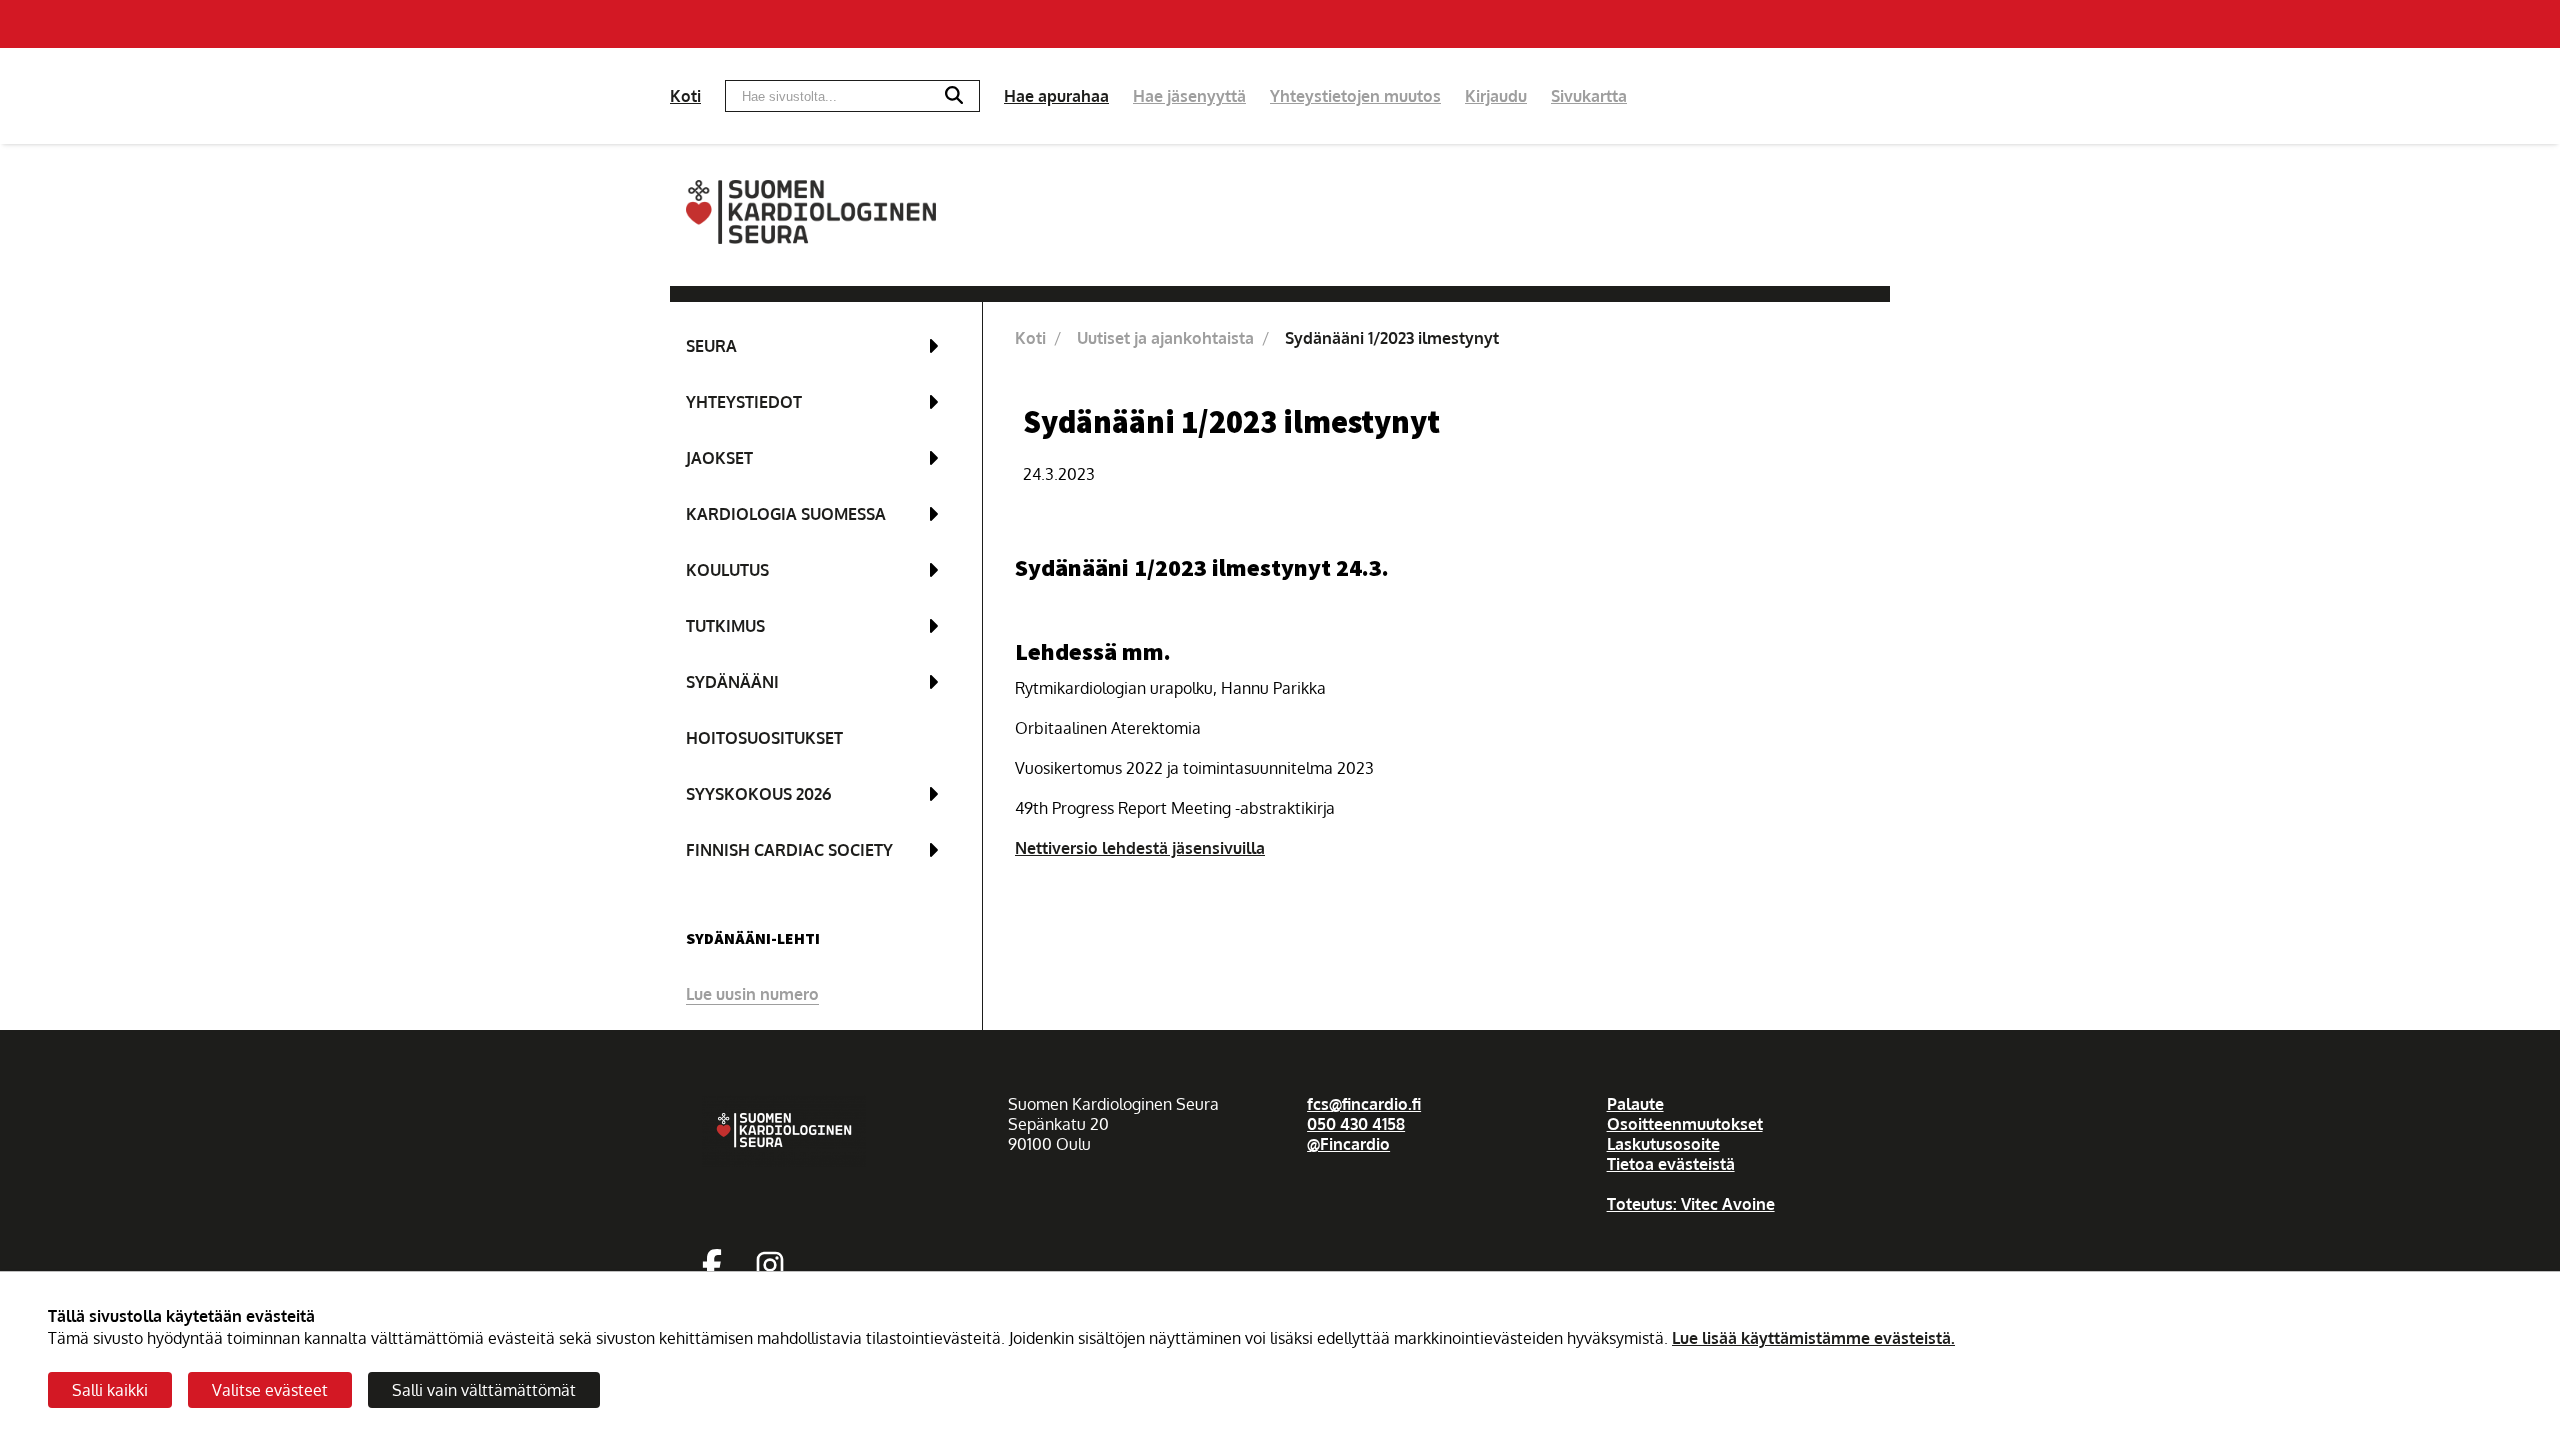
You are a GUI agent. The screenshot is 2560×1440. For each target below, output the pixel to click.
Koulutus (727, 570)
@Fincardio (1348, 1144)
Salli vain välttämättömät (484, 1390)
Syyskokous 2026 (758, 794)
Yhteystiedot (744, 402)
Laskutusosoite (1663, 1144)
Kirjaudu (1496, 96)
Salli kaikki (110, 1390)
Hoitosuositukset (764, 738)
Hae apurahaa (1056, 96)
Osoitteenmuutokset (1685, 1124)
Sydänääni (732, 682)
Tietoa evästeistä (1671, 1164)
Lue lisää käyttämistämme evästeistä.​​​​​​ (1813, 1338)
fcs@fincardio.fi (1364, 1104)
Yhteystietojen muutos (1355, 96)
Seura (711, 346)
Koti (685, 96)
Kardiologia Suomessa (786, 514)
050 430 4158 (1356, 1124)
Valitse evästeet (270, 1390)
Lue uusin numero (752, 994)
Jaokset (719, 458)
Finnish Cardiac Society (789, 850)
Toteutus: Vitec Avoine (1691, 1204)
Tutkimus (725, 626)
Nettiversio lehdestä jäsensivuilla (1140, 848)
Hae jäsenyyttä (1189, 96)
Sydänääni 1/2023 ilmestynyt (1392, 338)
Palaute (1635, 1104)
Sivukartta (1589, 96)
